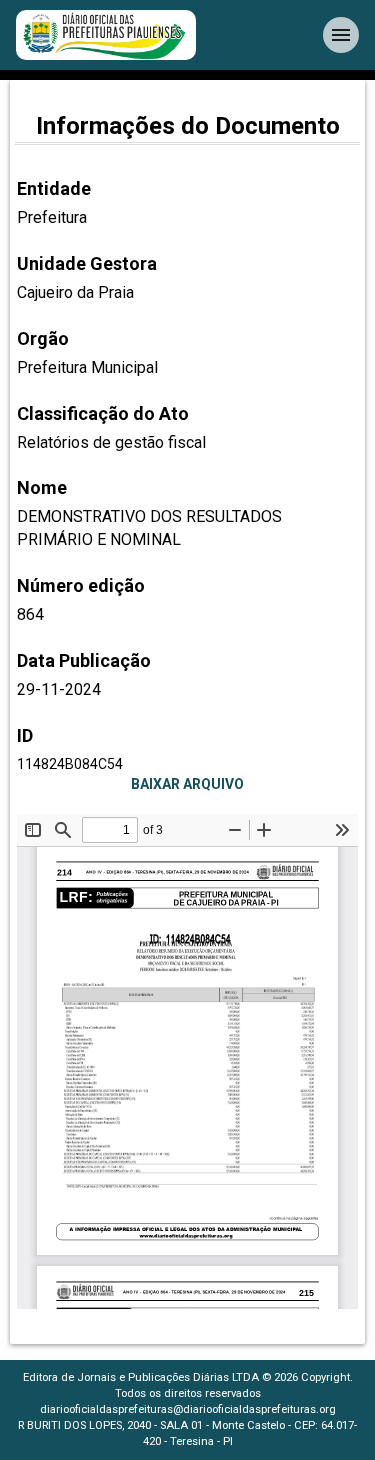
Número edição (81, 585)
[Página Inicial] (106, 35)
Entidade (54, 188)
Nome (42, 487)
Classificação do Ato (103, 413)
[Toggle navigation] (341, 35)
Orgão (43, 338)
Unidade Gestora (87, 263)
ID (25, 735)
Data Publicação (84, 660)
